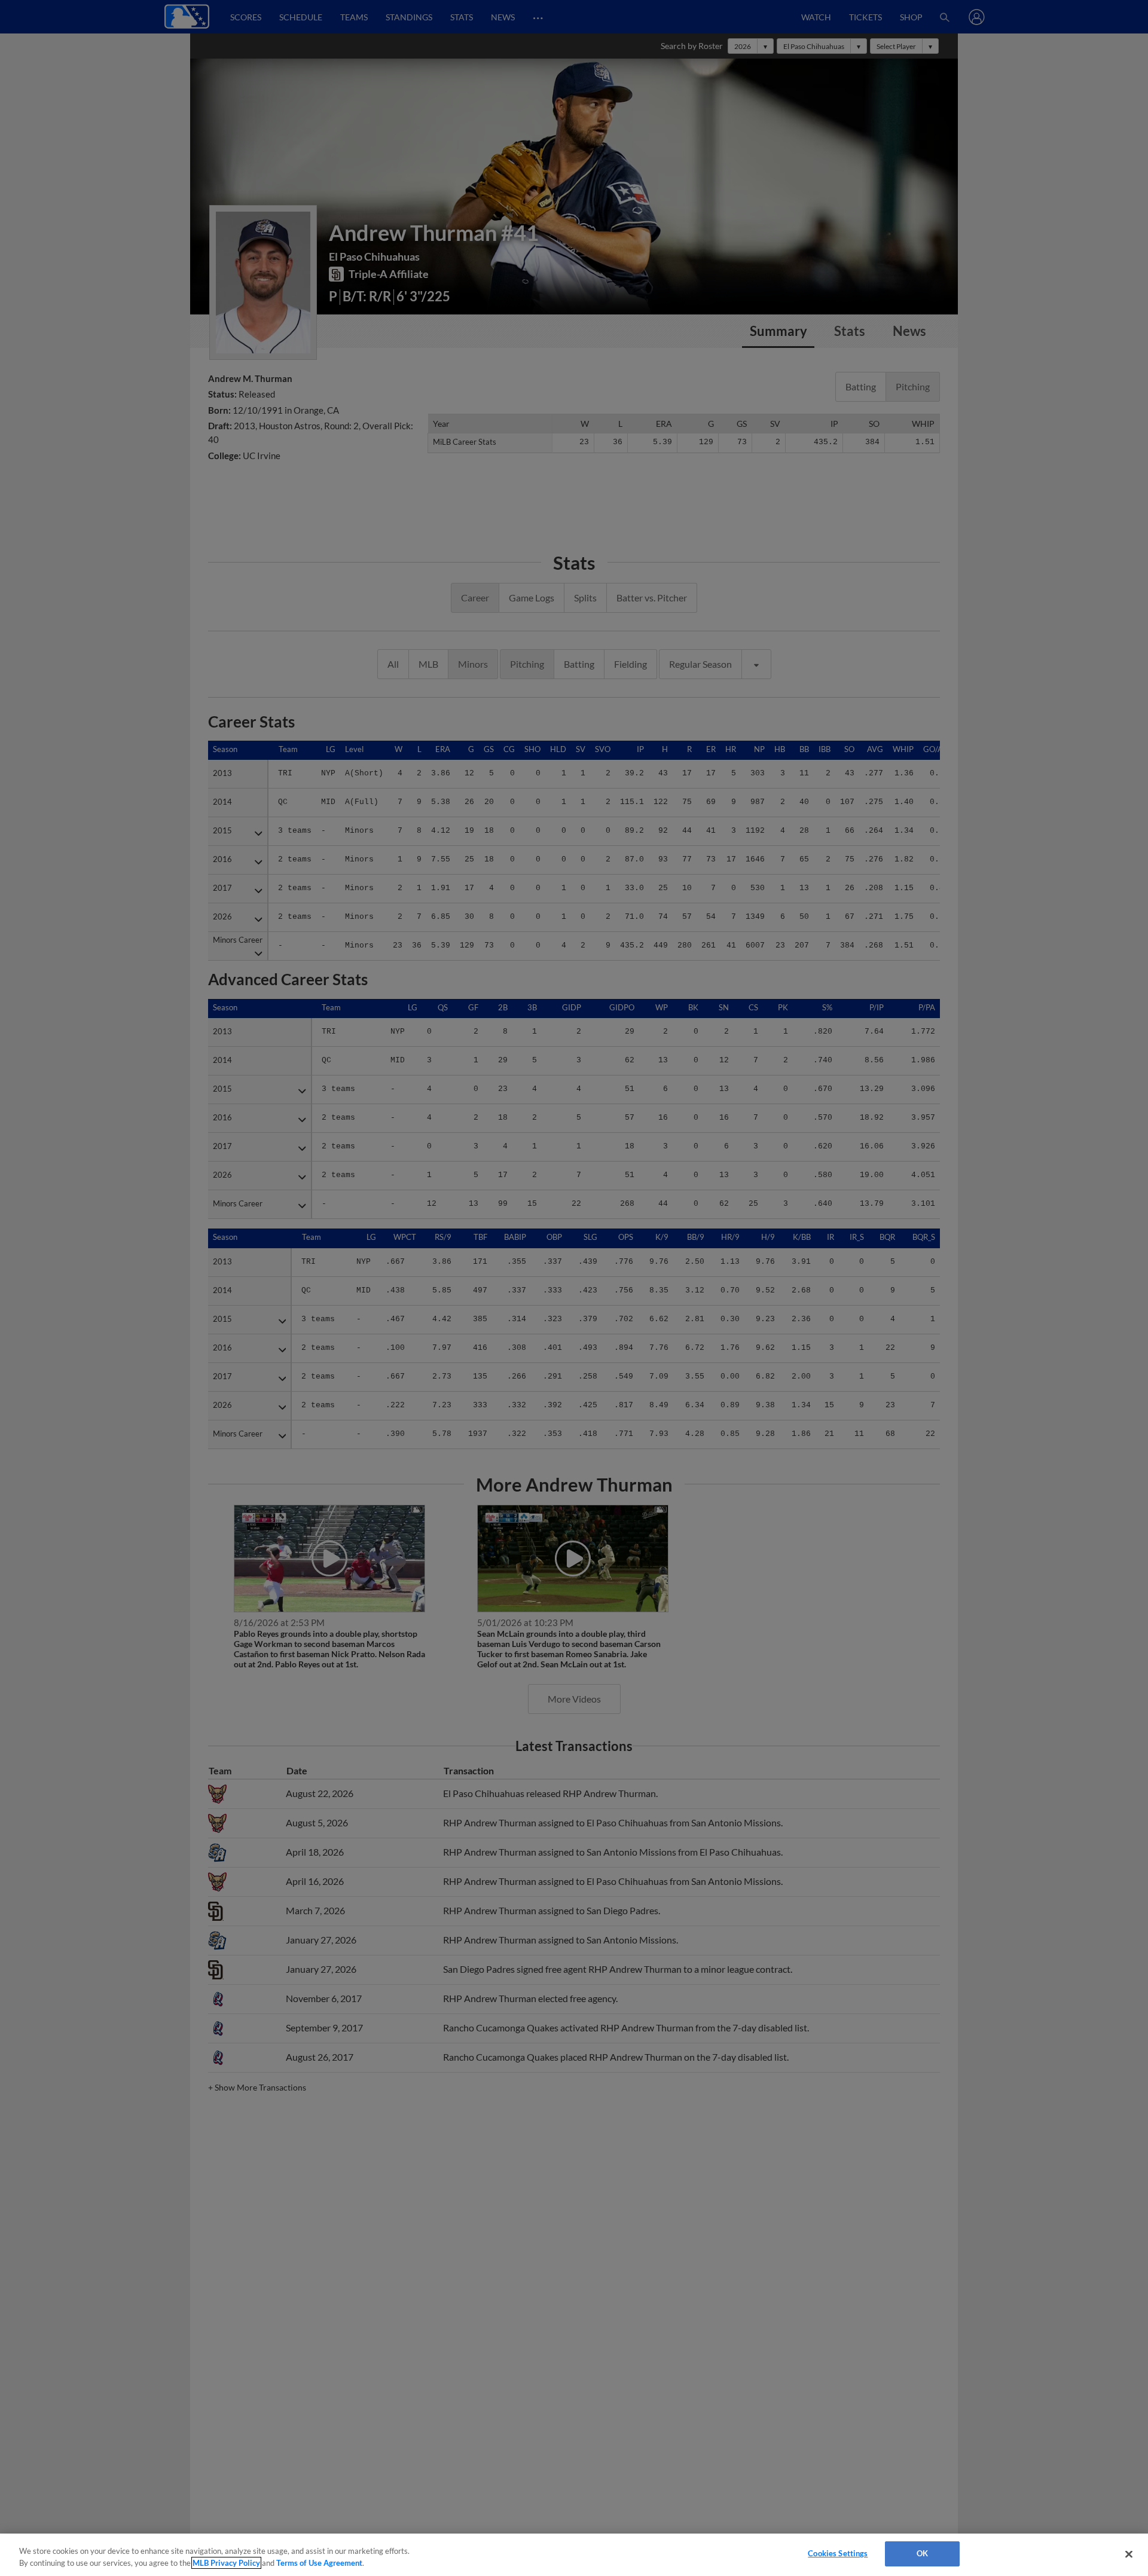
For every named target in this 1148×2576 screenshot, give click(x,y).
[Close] (1129, 2554)
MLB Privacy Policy (226, 2563)
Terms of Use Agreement (319, 2563)
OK (922, 2553)
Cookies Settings (838, 2553)
